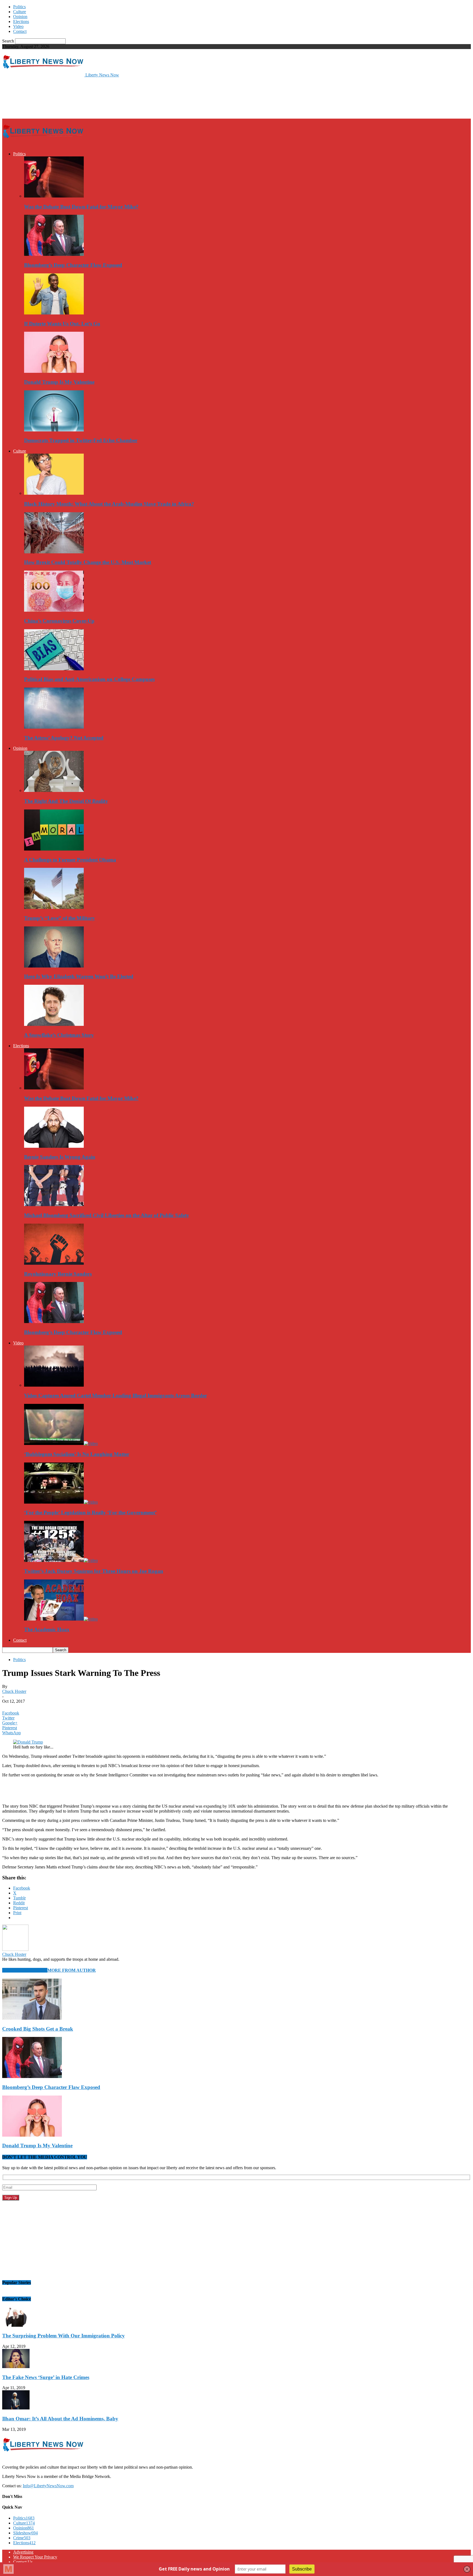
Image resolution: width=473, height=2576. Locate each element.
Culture (20, 12)
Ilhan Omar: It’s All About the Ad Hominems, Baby (60, 2419)
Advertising (23, 2552)
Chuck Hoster (14, 1691)
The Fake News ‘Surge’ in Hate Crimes (46, 2377)
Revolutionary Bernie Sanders (58, 1274)
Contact (20, 31)
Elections (21, 22)
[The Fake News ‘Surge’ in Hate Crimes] (16, 2367)
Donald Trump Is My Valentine (59, 382)
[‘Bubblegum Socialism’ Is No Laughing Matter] (61, 1443)
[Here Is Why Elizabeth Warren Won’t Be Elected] (54, 966)
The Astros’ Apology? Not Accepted (64, 738)
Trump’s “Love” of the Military (60, 918)
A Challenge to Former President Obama (70, 860)
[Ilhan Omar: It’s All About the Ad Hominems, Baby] (16, 2408)
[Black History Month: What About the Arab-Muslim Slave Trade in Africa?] (54, 493)
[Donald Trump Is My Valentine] (54, 371)
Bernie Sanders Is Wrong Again (60, 1157)
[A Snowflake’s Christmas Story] (54, 1024)
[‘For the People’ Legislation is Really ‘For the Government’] (61, 1502)
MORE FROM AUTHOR (72, 1970)
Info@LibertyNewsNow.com (48, 2486)
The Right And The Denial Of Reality (66, 801)
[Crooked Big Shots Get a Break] (32, 2018)
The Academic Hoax (47, 1629)
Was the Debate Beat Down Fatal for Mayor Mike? (81, 207)
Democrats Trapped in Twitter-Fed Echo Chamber (81, 440)
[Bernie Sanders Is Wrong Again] (54, 1146)
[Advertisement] (102, 98)
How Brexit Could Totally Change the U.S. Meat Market (88, 562)
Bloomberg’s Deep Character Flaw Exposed (73, 265)
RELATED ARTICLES (25, 1970)
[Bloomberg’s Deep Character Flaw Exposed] (54, 254)
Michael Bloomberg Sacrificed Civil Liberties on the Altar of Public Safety (107, 1215)
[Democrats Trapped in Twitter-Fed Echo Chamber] (54, 430)
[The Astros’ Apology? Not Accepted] (54, 727)
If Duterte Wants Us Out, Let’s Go (62, 324)
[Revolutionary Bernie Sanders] (54, 1263)
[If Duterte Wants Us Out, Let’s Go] (54, 313)
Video (18, 26)
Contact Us (23, 2562)
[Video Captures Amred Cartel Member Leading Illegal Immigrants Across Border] (54, 1385)
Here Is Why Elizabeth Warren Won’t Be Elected (79, 976)
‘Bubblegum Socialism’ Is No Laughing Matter (77, 1454)
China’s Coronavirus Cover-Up (59, 621)
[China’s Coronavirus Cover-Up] (54, 610)
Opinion (20, 17)
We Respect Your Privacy (35, 2557)
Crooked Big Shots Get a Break (38, 2029)
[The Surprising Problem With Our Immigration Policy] (16, 2325)
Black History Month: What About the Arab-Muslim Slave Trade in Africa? (109, 504)
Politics (19, 7)
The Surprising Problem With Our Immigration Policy (64, 2336)
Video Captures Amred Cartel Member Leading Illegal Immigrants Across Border (116, 1396)
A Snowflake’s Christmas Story (59, 1035)
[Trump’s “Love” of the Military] (54, 907)
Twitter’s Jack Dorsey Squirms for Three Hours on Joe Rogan (94, 1571)
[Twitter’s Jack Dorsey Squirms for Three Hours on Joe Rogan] (61, 1560)
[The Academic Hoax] (61, 1619)
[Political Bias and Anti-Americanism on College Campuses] (54, 669)
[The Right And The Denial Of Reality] (54, 790)
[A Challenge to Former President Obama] (54, 849)
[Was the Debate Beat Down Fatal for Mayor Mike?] (54, 196)
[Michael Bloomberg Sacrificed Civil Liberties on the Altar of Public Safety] (54, 1205)
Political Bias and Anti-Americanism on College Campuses (89, 679)
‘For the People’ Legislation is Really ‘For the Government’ (90, 1512)
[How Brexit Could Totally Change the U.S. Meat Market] (54, 552)
